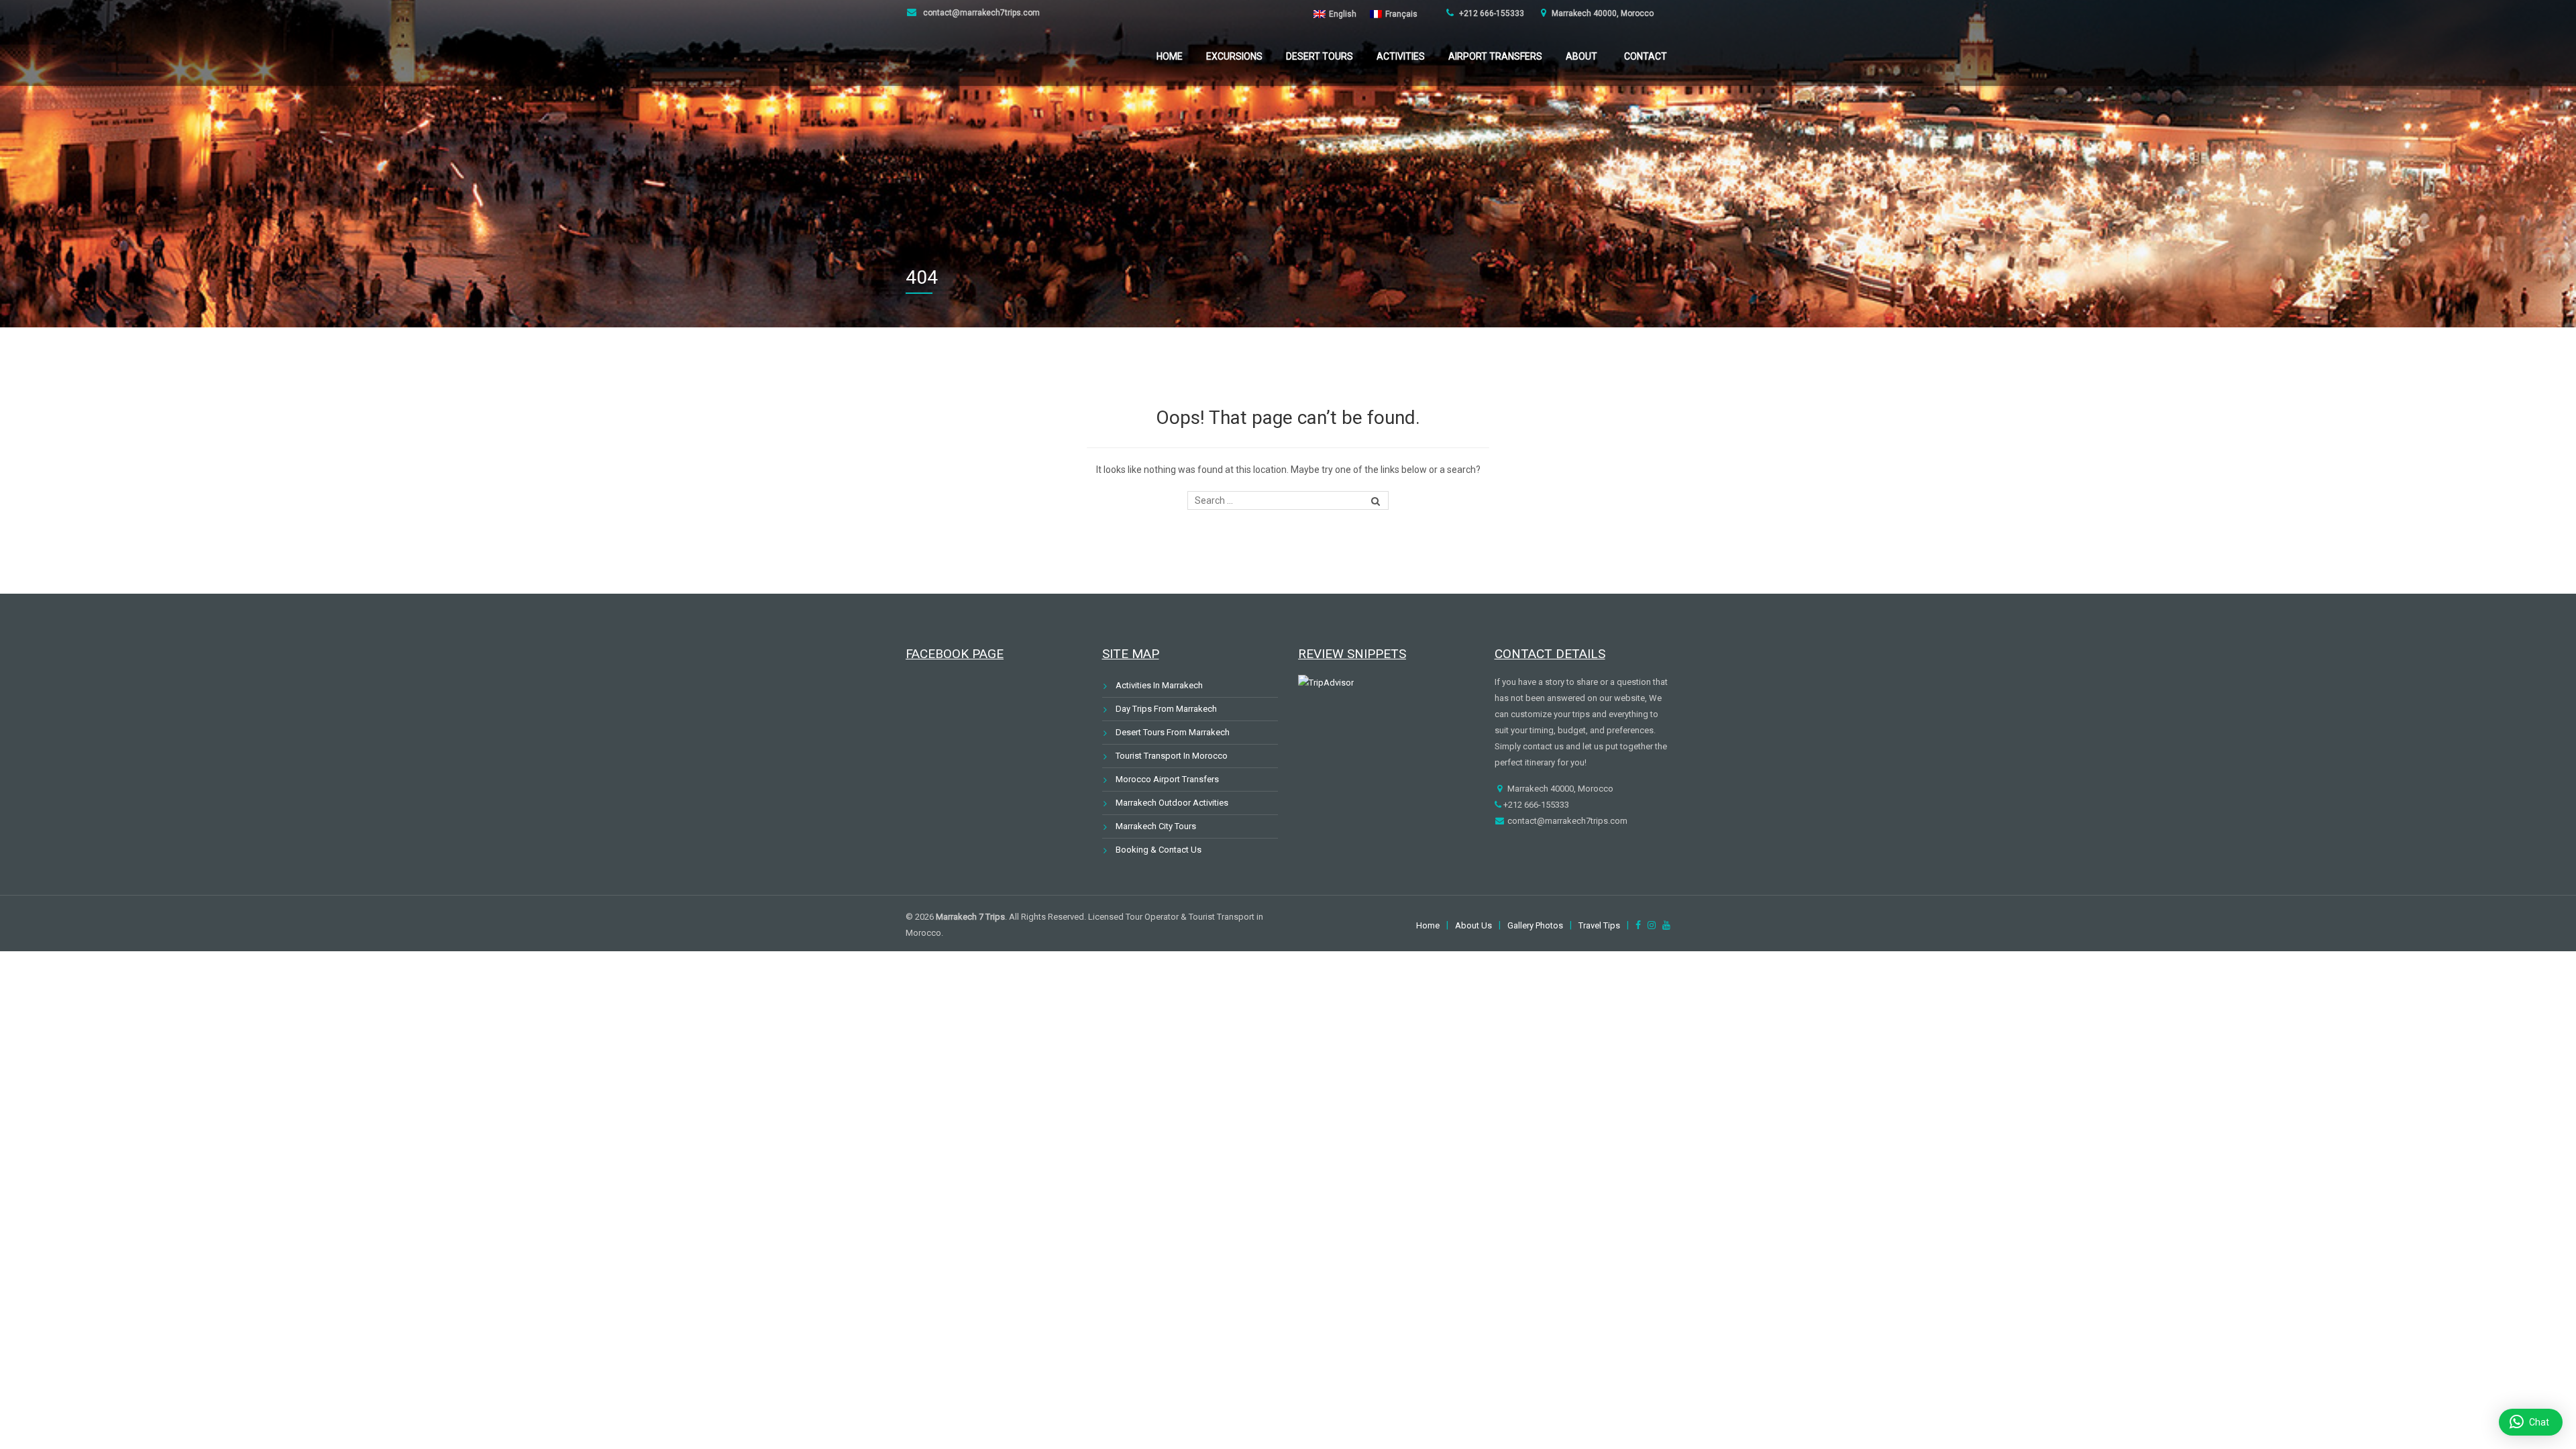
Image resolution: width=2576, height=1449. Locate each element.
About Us (1473, 925)
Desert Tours (1320, 56)
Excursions (1234, 56)
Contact (1646, 56)
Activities (1401, 56)
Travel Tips (1599, 925)
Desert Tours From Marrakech (1173, 732)
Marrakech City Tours (1156, 826)
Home (1170, 56)
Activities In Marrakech (1159, 685)
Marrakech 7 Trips (970, 917)
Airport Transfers (1495, 56)
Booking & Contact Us (1159, 850)
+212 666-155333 (1491, 13)
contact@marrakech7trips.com (980, 13)
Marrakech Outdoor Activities (1172, 803)
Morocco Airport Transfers (1167, 779)
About (1581, 56)
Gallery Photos (1535, 925)
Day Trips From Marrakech (1166, 709)
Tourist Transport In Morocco (1172, 756)
